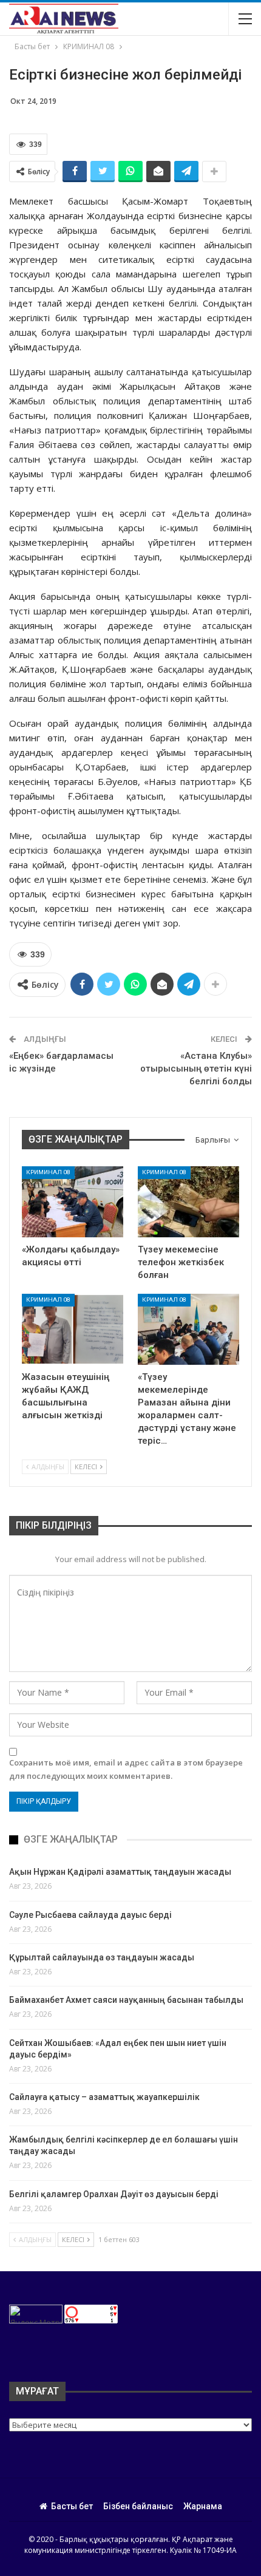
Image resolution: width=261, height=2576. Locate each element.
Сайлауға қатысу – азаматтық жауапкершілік (104, 2097)
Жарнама (203, 2506)
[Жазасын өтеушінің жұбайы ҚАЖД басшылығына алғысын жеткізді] (73, 1329)
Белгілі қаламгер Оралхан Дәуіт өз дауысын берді (114, 2194)
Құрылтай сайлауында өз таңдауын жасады (102, 1957)
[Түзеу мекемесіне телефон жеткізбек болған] (188, 1202)
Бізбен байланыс (138, 2506)
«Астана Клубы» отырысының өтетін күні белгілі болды (196, 1069)
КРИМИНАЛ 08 (48, 1172)
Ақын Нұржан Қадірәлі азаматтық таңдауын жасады (120, 1872)
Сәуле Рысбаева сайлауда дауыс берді (90, 1915)
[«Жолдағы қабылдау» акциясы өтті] (73, 1202)
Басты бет (72, 2506)
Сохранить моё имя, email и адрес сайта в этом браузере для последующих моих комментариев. (126, 1769)
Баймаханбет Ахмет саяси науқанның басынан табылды (126, 2000)
